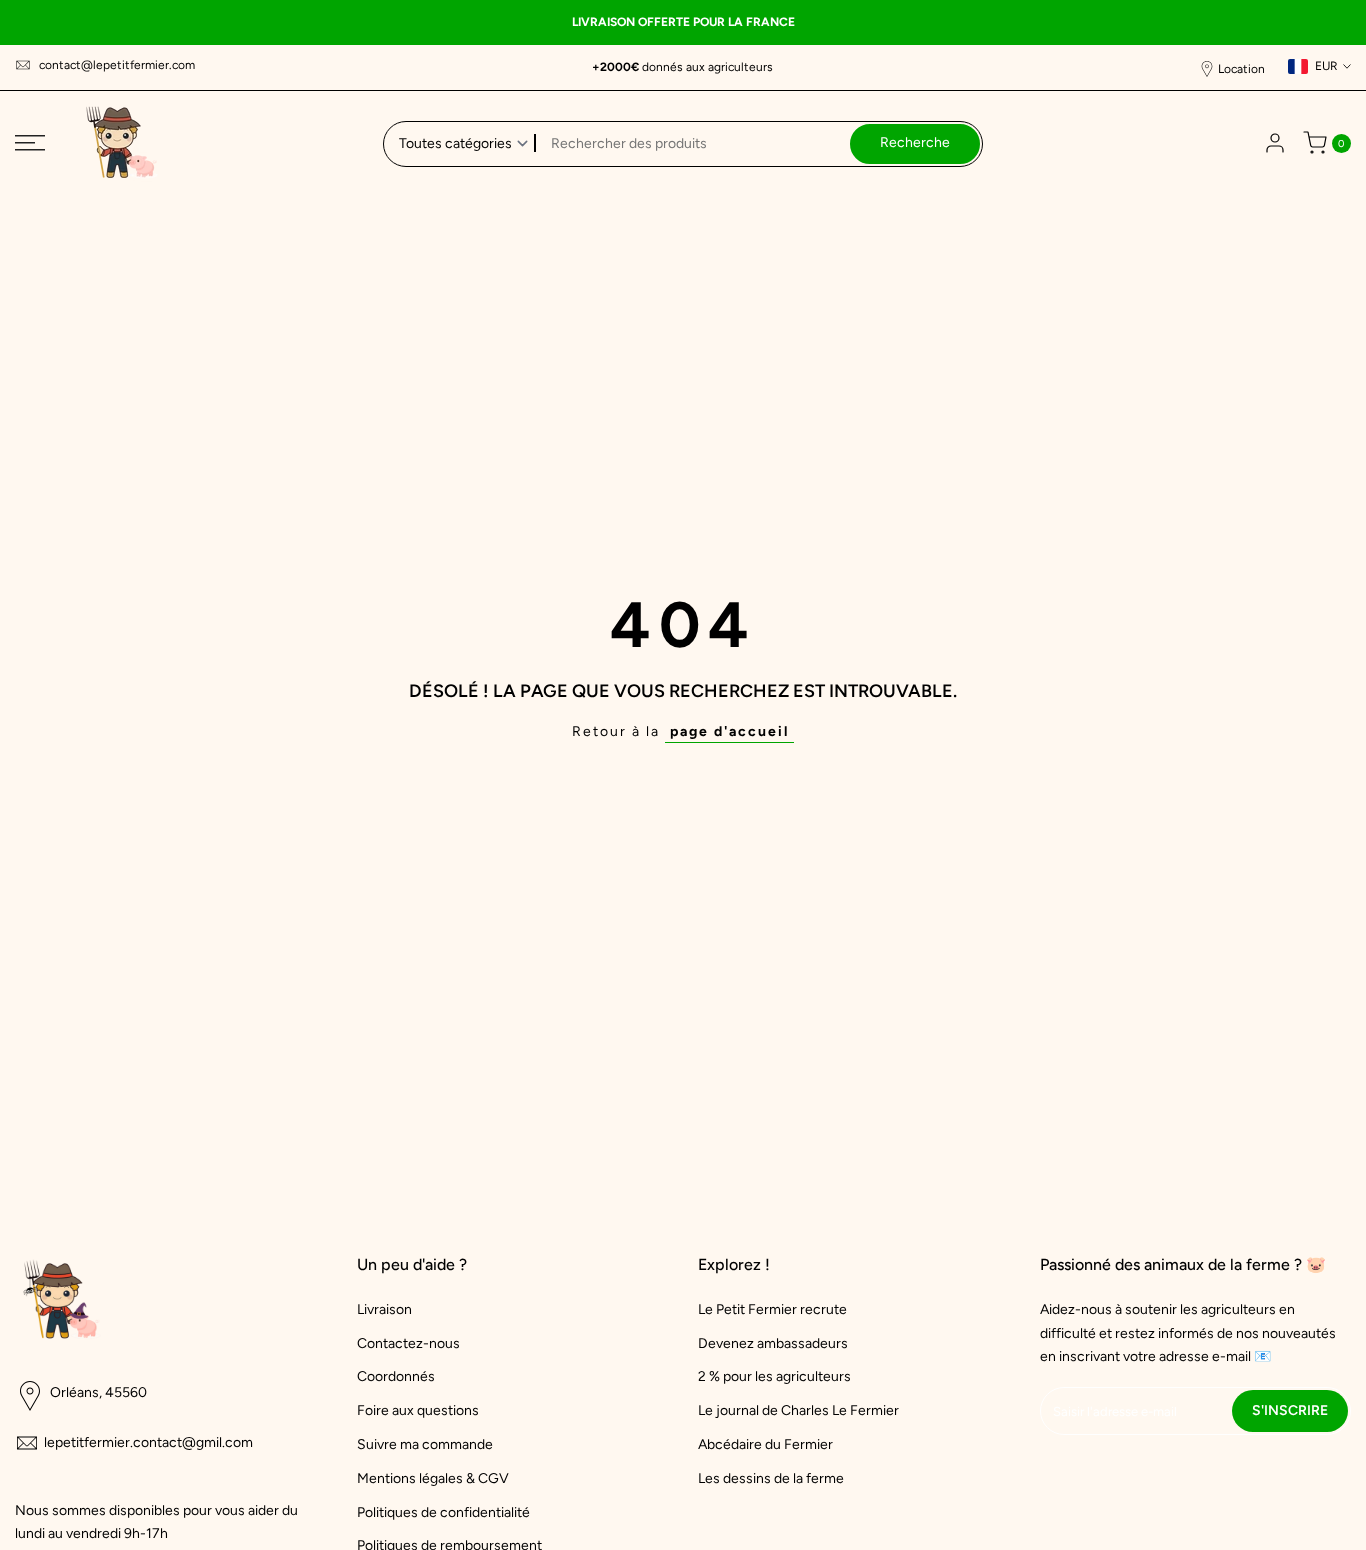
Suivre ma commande (425, 1444)
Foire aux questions (418, 1410)
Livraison (384, 1309)
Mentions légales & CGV (433, 1478)
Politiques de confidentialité (443, 1512)
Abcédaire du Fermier (765, 1444)
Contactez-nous (408, 1343)
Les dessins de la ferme (771, 1478)
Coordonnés (396, 1376)
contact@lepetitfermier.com (117, 65)
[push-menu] (30, 143)
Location (1241, 69)
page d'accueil (729, 731)
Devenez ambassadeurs (773, 1343)
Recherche (915, 142)
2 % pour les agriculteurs (774, 1376)
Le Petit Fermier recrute (772, 1309)
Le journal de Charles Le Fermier (798, 1410)
